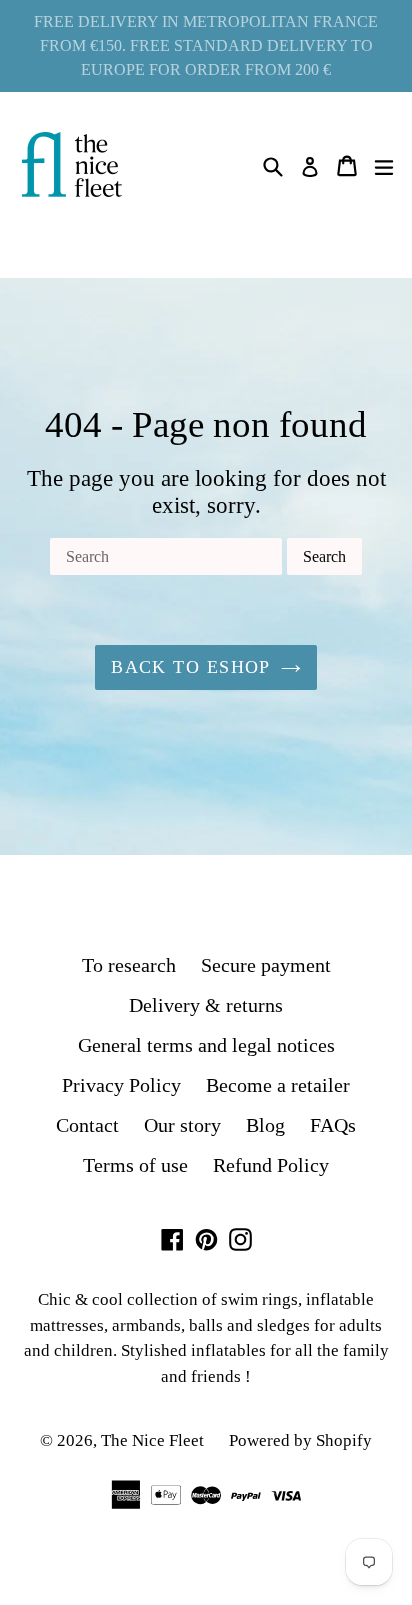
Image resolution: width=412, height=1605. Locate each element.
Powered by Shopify (300, 1440)
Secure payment (266, 965)
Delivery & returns (206, 1005)
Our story (182, 1125)
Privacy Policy (121, 1085)
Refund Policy (271, 1165)
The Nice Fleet (152, 1440)
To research (129, 965)
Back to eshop (191, 667)
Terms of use (135, 1165)
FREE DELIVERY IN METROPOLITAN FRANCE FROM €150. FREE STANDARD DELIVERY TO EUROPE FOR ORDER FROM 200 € (206, 45)
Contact (87, 1125)
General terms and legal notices (206, 1045)
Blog (265, 1125)
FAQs (333, 1125)
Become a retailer (278, 1085)
